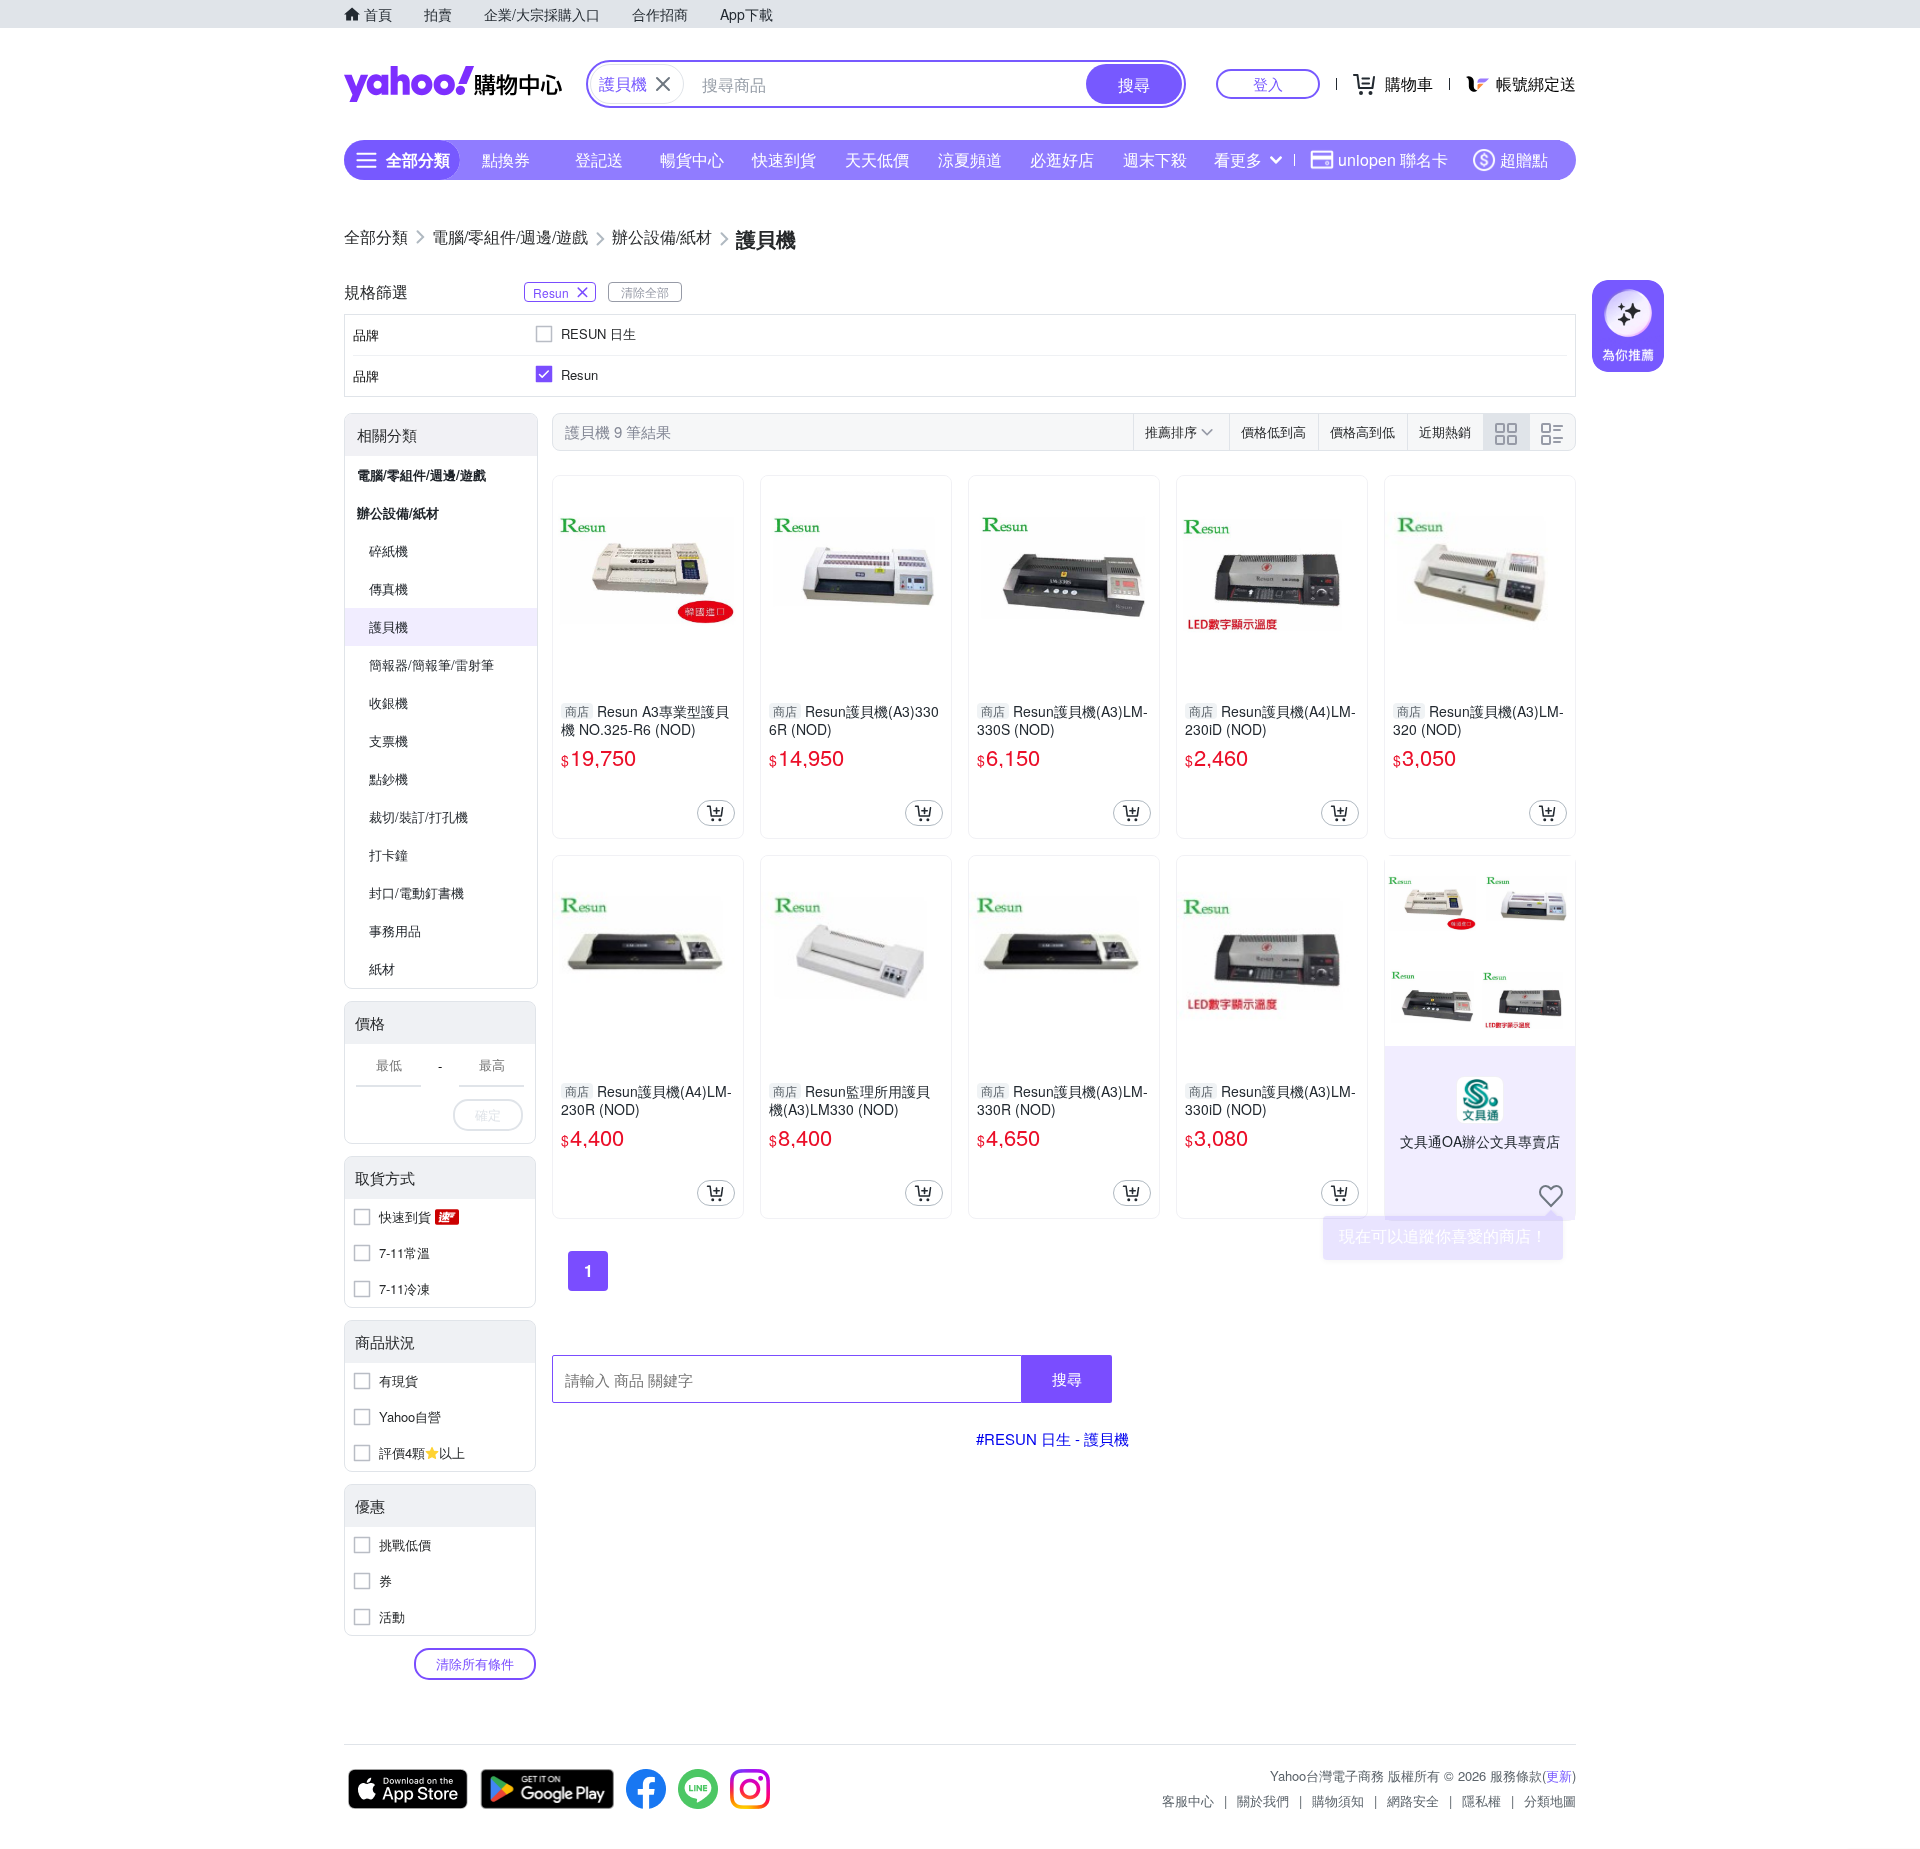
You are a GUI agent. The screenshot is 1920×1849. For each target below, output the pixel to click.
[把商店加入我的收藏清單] (1551, 1196)
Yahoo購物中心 (453, 84)
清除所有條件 (475, 1663)
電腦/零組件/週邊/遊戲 (421, 474)
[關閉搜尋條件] (663, 84)
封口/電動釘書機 (416, 892)
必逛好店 (1062, 159)
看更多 (1238, 159)
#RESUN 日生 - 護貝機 (1052, 1438)
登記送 (599, 159)
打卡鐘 (388, 854)
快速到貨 (784, 159)
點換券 (506, 159)
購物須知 (1338, 1800)
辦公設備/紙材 (398, 512)
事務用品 (395, 930)
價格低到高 (1273, 431)
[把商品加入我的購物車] (716, 813)
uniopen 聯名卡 (1393, 159)
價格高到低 (1362, 431)
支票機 (388, 740)
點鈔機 (388, 778)
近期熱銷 (1445, 431)
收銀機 (388, 702)
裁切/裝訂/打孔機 (418, 816)
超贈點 (1524, 159)
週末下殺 (1155, 159)
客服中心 (1188, 1800)
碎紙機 (388, 550)
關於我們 (1263, 1800)
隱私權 (1481, 1800)
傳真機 (388, 588)
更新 (1559, 1775)
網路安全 (1413, 1800)
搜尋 (1067, 1378)
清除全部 (645, 291)
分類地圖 (1550, 1800)
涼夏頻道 (970, 159)
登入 (1268, 83)
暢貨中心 (692, 159)
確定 (488, 1114)
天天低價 (877, 159)
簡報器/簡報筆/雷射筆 (431, 664)
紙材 (382, 968)
